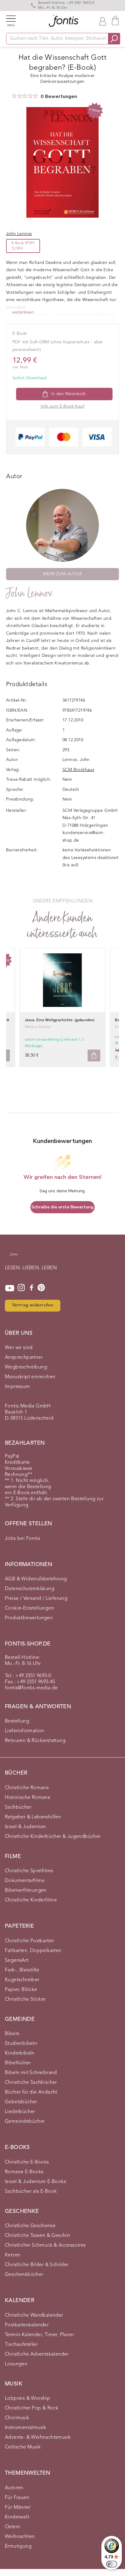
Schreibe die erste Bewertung (62, 1207)
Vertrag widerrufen (33, 1305)
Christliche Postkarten (30, 1941)
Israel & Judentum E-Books (35, 2182)
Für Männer (18, 2508)
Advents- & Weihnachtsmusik (38, 2438)
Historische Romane (28, 1798)
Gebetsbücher (21, 2102)
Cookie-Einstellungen (29, 1608)
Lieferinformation (25, 1731)
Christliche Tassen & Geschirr (38, 2236)
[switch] (112, 2564)
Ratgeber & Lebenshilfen (33, 1817)
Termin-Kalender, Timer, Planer (39, 2335)
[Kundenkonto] (103, 21)
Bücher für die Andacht (31, 2092)
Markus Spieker (38, 1027)
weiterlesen (23, 312)
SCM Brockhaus (78, 770)
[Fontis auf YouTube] (10, 1288)
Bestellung (17, 1721)
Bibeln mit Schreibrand (31, 2073)
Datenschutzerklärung (30, 1589)
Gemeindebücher (25, 2122)
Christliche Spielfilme (29, 1871)
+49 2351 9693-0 (80, 3)
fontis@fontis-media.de (31, 1688)
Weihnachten (20, 2537)
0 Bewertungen (59, 96)
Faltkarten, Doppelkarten (33, 1951)
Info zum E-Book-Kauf (62, 406)
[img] (14, 96)
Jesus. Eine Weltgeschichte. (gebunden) (60, 1020)
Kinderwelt (17, 2517)
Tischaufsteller (21, 2345)
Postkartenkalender (27, 2325)
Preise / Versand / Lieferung (36, 1599)
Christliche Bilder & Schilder (37, 2265)
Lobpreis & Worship (27, 2399)
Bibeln (12, 2034)
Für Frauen (17, 2498)
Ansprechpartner (24, 1358)
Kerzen (13, 2255)
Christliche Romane (27, 1788)
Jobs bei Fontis (22, 1539)
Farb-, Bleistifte (22, 1970)
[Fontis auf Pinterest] (41, 1288)
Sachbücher (18, 1807)
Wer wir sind (19, 1348)
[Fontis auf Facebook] (32, 1288)
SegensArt (17, 1961)
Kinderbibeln (20, 2053)
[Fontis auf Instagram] (21, 1288)
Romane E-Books (24, 2172)
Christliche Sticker (25, 1999)
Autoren (14, 2488)
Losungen (16, 2364)
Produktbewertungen (29, 1618)
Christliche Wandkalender (34, 2315)
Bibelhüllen (18, 2063)
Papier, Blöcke (21, 1990)
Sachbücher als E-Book (31, 2192)
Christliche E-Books (27, 2162)
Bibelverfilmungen (26, 1891)
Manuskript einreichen (30, 1377)
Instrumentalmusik (26, 2428)
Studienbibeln (21, 2044)
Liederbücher (20, 2112)
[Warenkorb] (115, 21)
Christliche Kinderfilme (31, 1900)
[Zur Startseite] (14, 1257)
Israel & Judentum (25, 1827)
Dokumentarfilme (25, 1881)
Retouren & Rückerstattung (35, 1741)
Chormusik (17, 2418)
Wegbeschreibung (26, 1367)
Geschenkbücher (24, 2275)
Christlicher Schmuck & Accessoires (45, 2245)
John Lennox (29, 593)
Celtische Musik (23, 2447)
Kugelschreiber (22, 1980)
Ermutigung (18, 2546)
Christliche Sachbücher (31, 2083)
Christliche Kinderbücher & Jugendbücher (53, 1837)
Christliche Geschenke (30, 2226)
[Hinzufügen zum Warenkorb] (94, 1055)
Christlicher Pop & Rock (32, 2408)
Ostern (12, 2527)
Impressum (17, 1387)
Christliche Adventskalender (37, 2354)
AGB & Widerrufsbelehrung (36, 1579)
